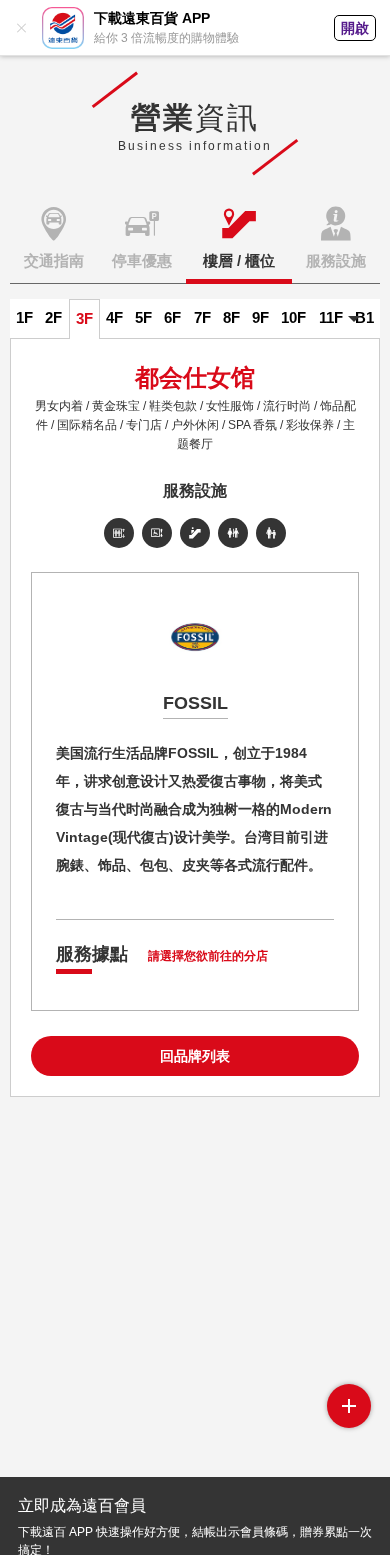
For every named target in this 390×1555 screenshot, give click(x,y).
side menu (349, 1406)
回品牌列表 (195, 1056)
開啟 (355, 28)
